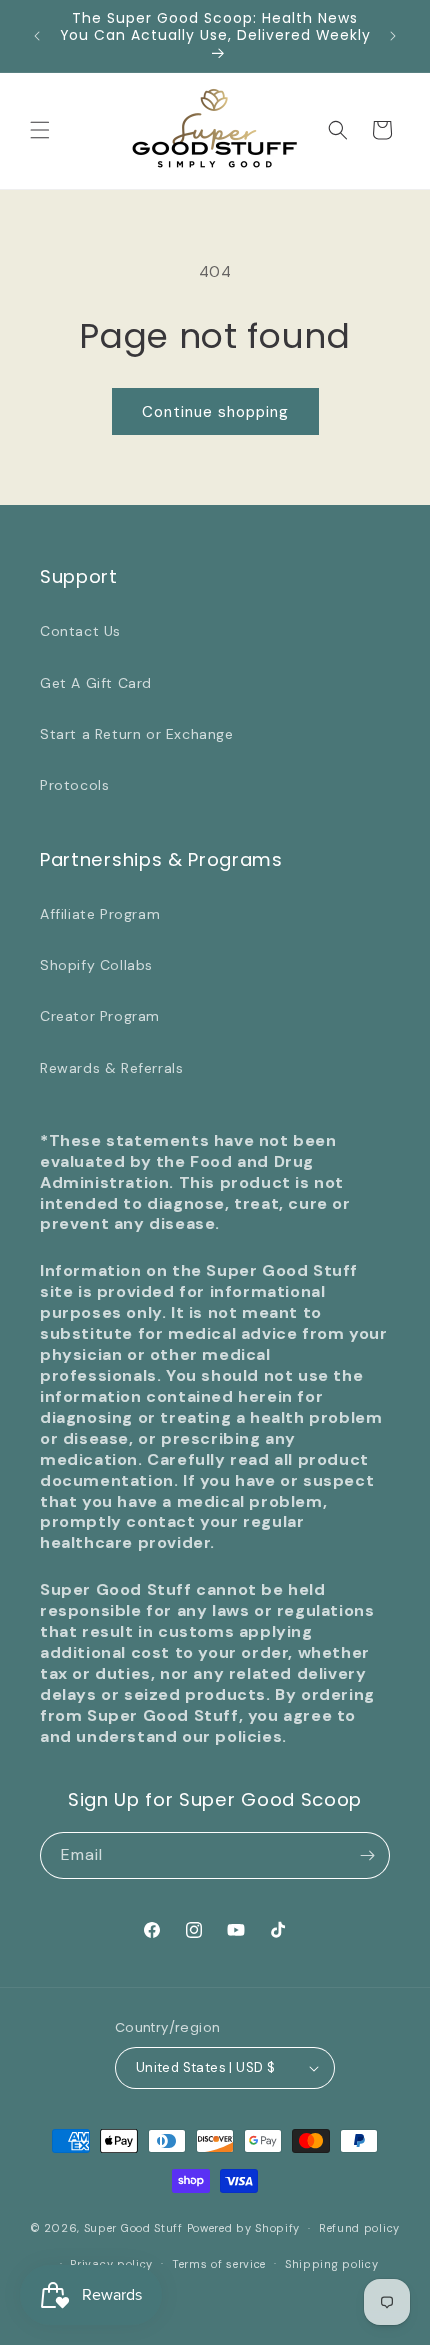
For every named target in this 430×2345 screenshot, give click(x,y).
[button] (40, 130)
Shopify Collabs (96, 965)
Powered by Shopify (244, 2228)
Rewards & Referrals (111, 1068)
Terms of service (219, 2264)
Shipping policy (332, 2264)
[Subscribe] (367, 1855)
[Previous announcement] (37, 36)
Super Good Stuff (133, 2228)
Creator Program (100, 1016)
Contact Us (80, 631)
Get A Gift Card (96, 683)
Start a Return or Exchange (137, 734)
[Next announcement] (393, 36)
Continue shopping (215, 412)
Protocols (74, 785)
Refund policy (359, 2228)
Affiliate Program (100, 914)
